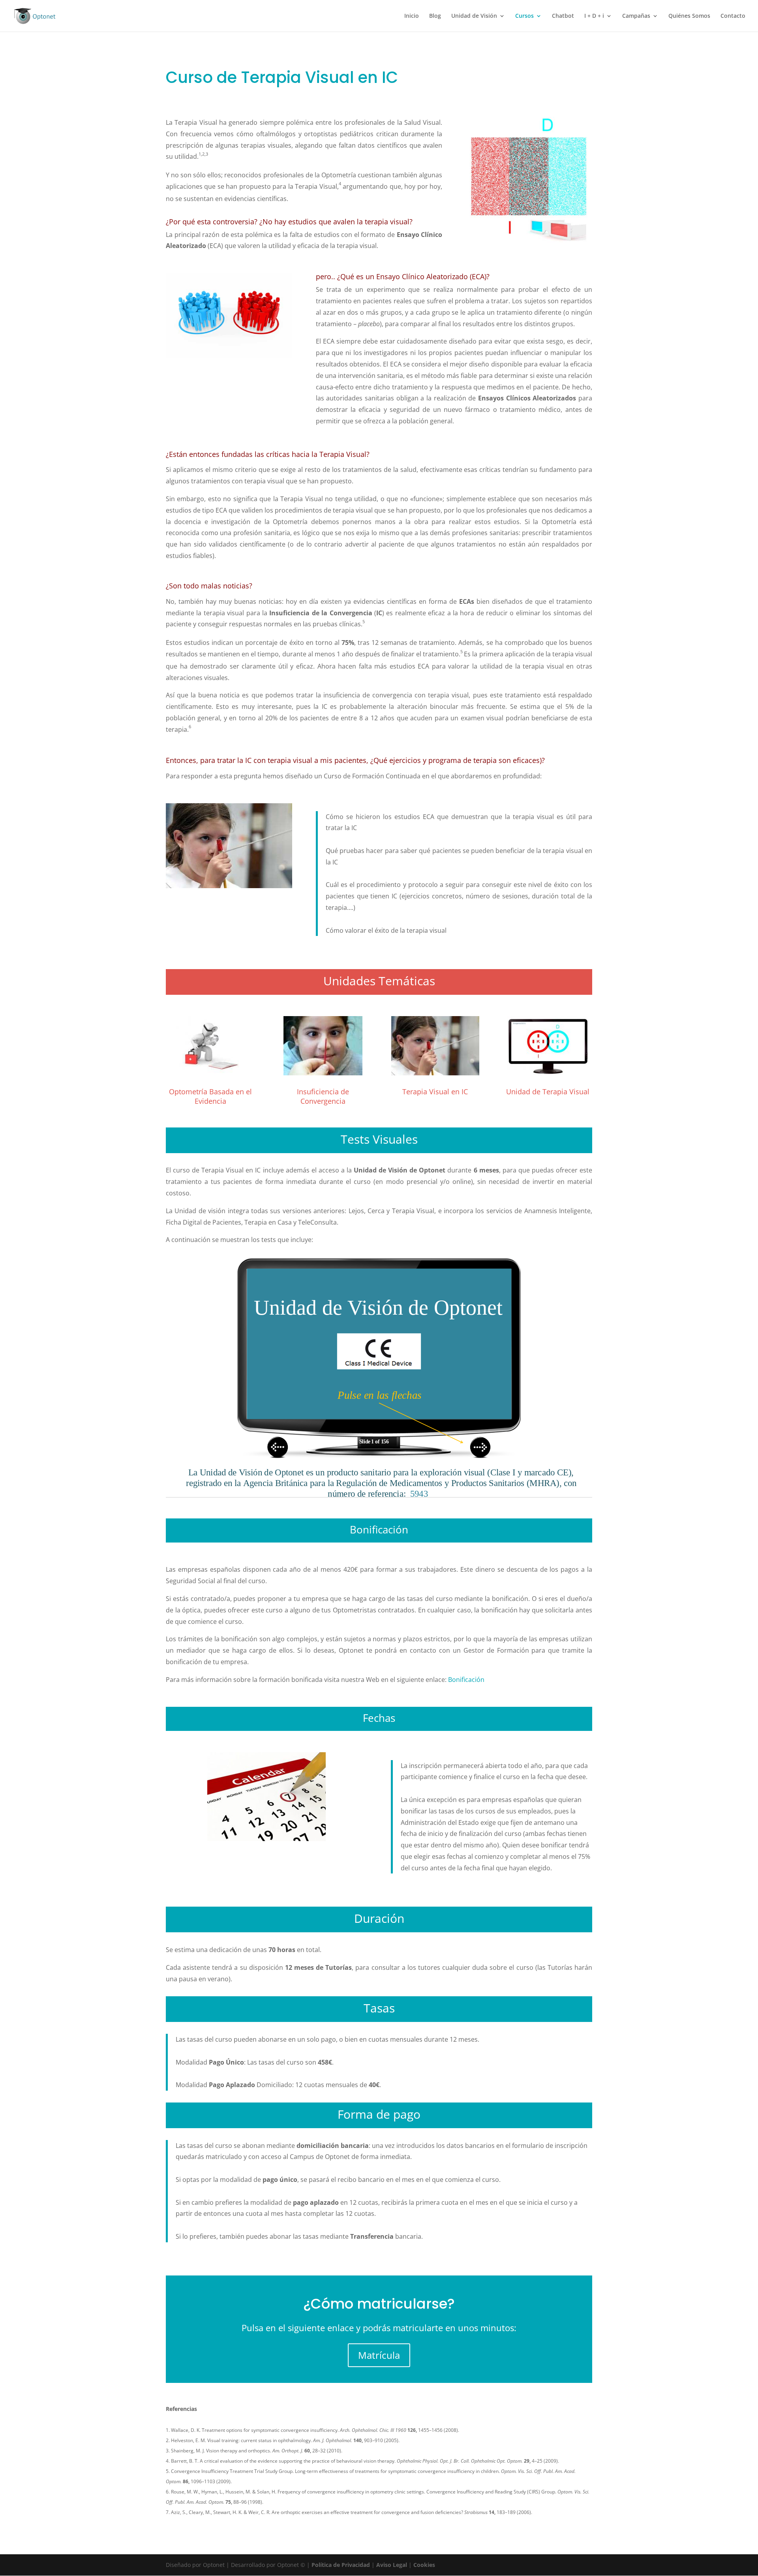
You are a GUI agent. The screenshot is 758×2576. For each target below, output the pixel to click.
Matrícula (379, 2355)
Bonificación (466, 1680)
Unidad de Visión (474, 16)
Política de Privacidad (341, 2565)
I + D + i (594, 16)
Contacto (733, 16)
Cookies (424, 2565)
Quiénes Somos (689, 16)
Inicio (412, 16)
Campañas (636, 16)
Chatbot (563, 16)
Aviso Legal (392, 2565)
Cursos (524, 16)
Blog (435, 16)
